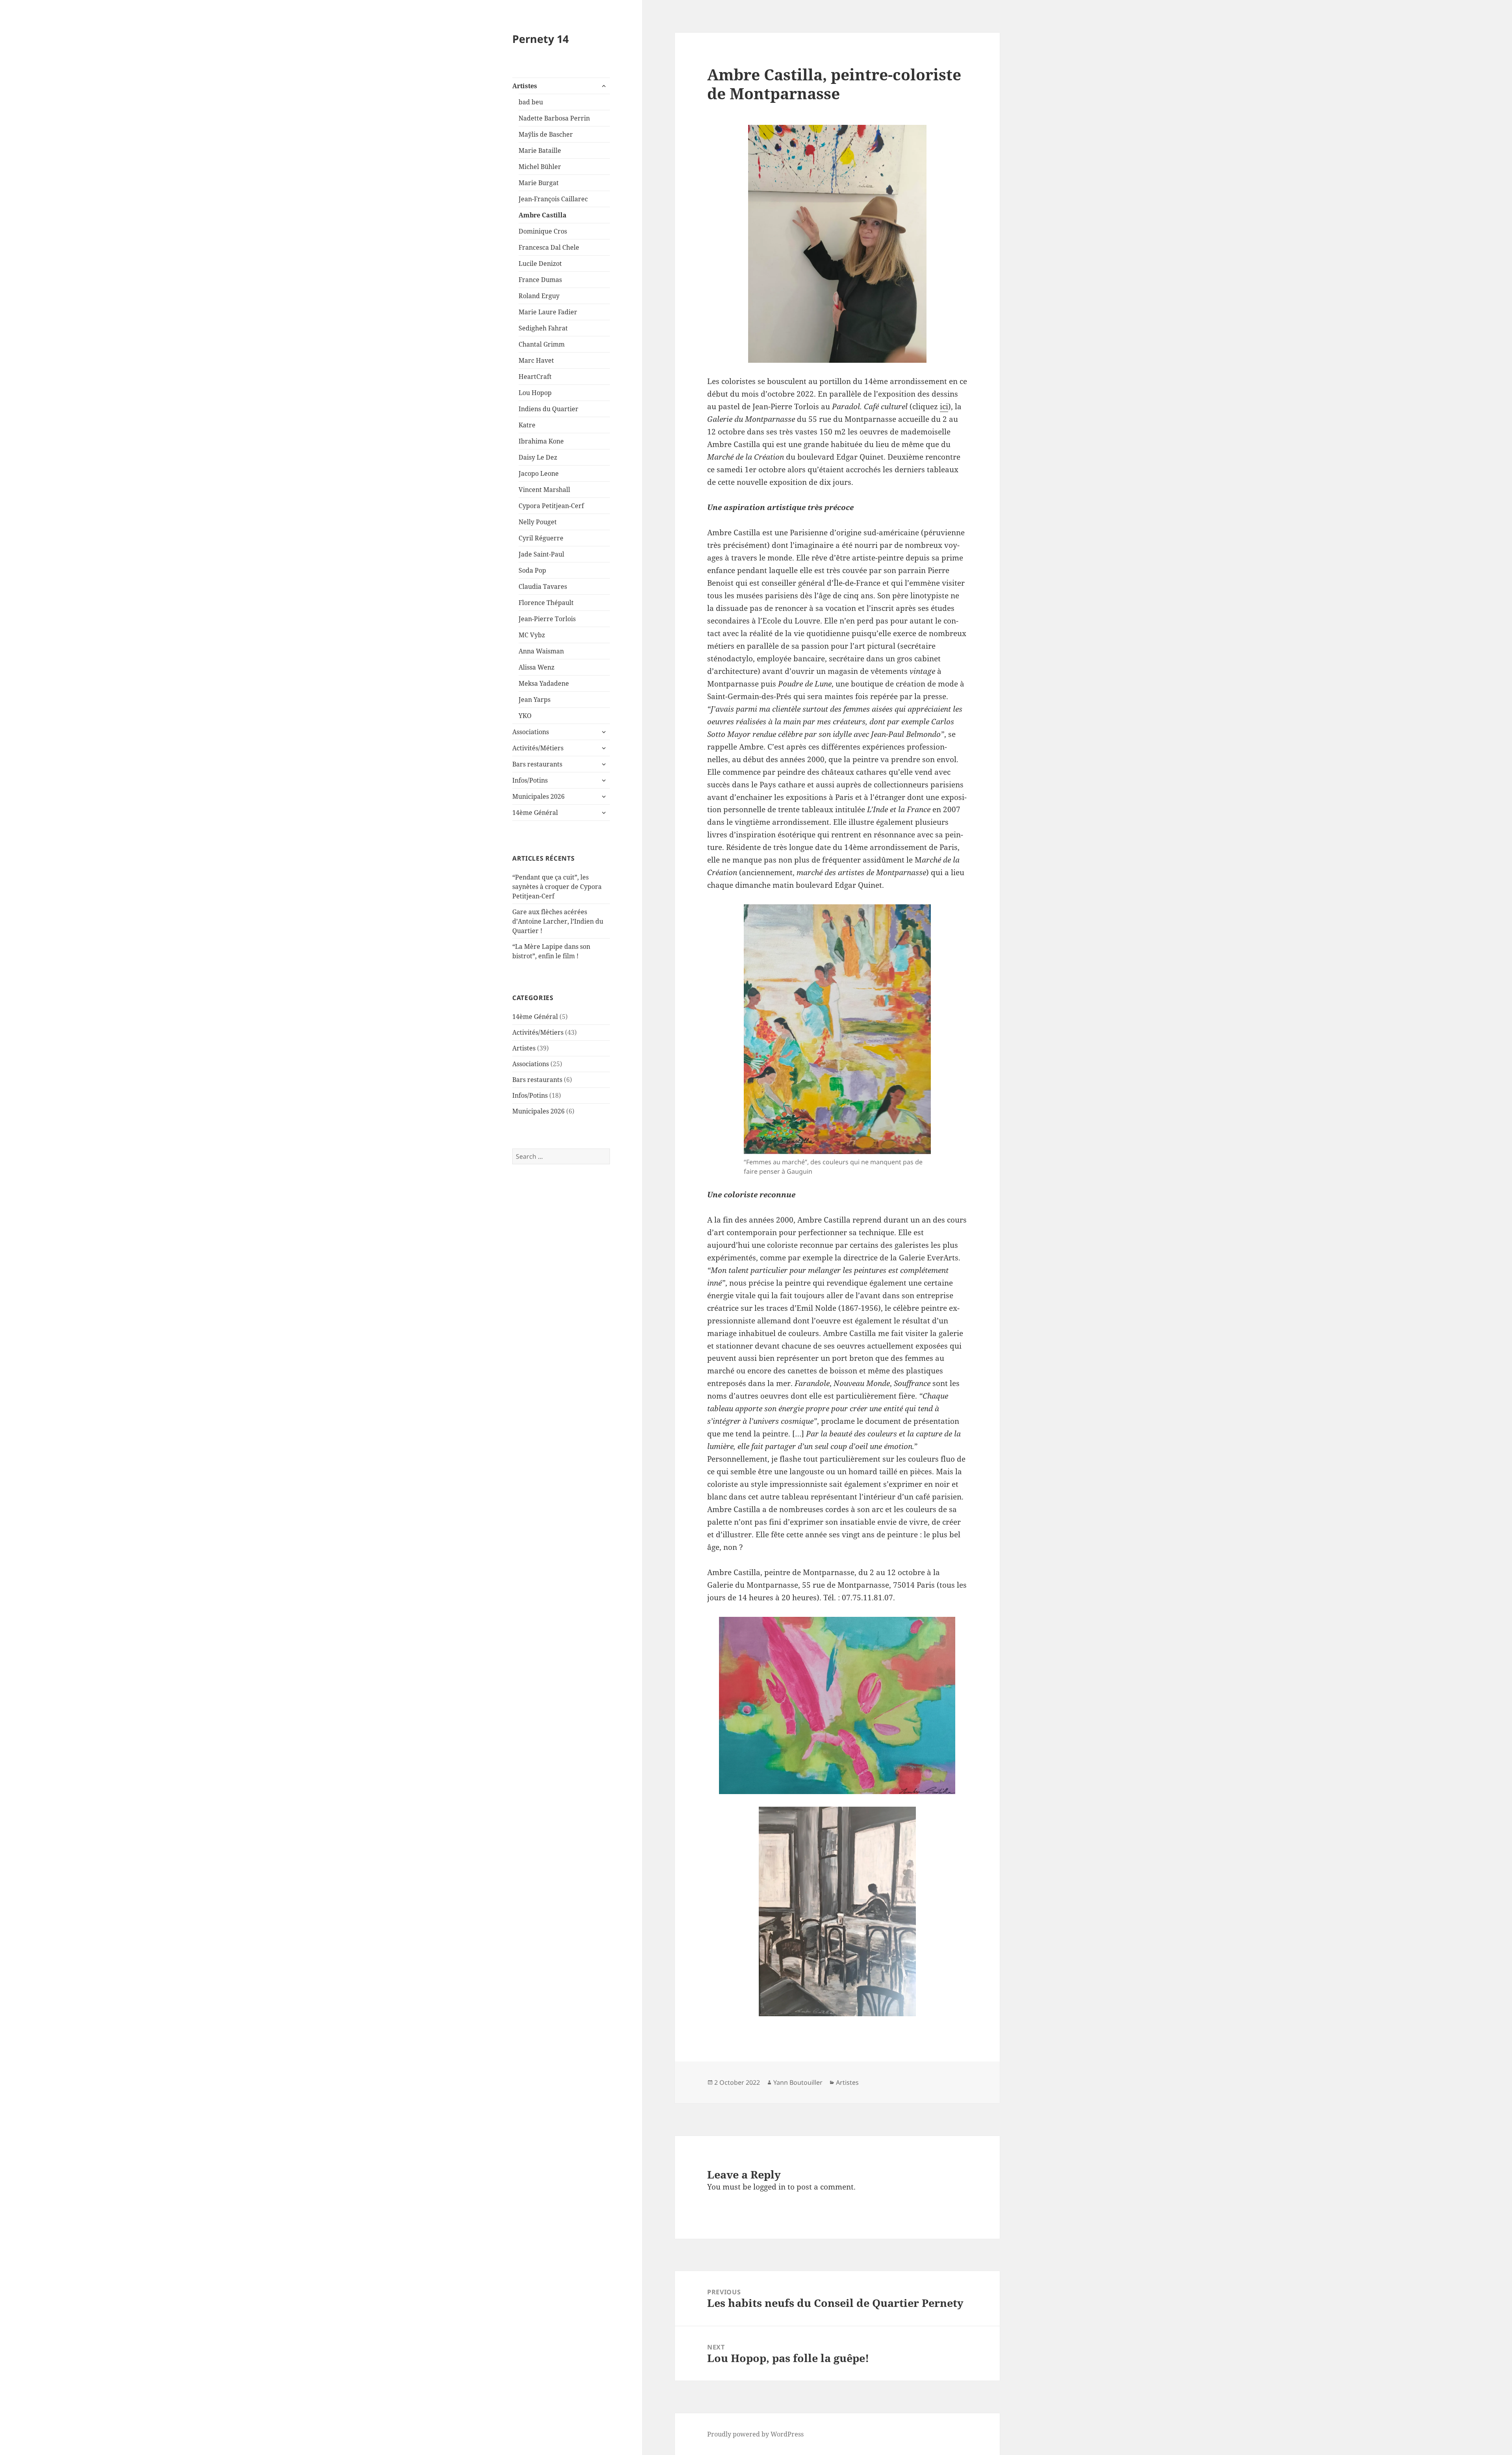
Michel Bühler (540, 167)
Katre (527, 425)
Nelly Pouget (538, 522)
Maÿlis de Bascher (546, 134)
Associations (531, 732)
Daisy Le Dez (538, 457)
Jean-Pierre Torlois (547, 619)
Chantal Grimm (542, 344)
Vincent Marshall (544, 490)
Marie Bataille (540, 150)
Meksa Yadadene (544, 683)
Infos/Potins (530, 780)
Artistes (525, 86)
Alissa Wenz (536, 667)
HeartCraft (535, 377)
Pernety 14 (540, 39)
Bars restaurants (537, 764)
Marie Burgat (539, 183)
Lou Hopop (535, 393)
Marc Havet (536, 360)
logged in (769, 2187)
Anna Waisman (541, 651)
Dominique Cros (543, 231)
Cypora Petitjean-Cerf (551, 506)
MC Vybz (532, 635)
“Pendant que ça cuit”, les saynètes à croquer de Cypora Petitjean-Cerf (557, 887)
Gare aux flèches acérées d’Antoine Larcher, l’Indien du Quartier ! (558, 921)
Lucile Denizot (540, 263)
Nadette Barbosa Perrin (554, 118)
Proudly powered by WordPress (755, 2434)
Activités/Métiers (538, 748)
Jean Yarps (535, 700)
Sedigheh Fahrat (543, 328)
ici (944, 406)
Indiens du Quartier (548, 409)
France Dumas (540, 280)
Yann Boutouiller (798, 2082)
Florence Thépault (546, 603)
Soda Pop (532, 570)
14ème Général (535, 813)
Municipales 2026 (538, 796)
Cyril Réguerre (541, 538)
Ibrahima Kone (541, 441)
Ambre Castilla (543, 215)
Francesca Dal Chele (549, 247)
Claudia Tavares (543, 586)
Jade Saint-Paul (541, 554)
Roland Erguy (539, 296)
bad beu (531, 102)
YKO (525, 716)
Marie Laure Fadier (548, 312)
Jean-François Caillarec (553, 199)
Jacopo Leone (539, 473)
